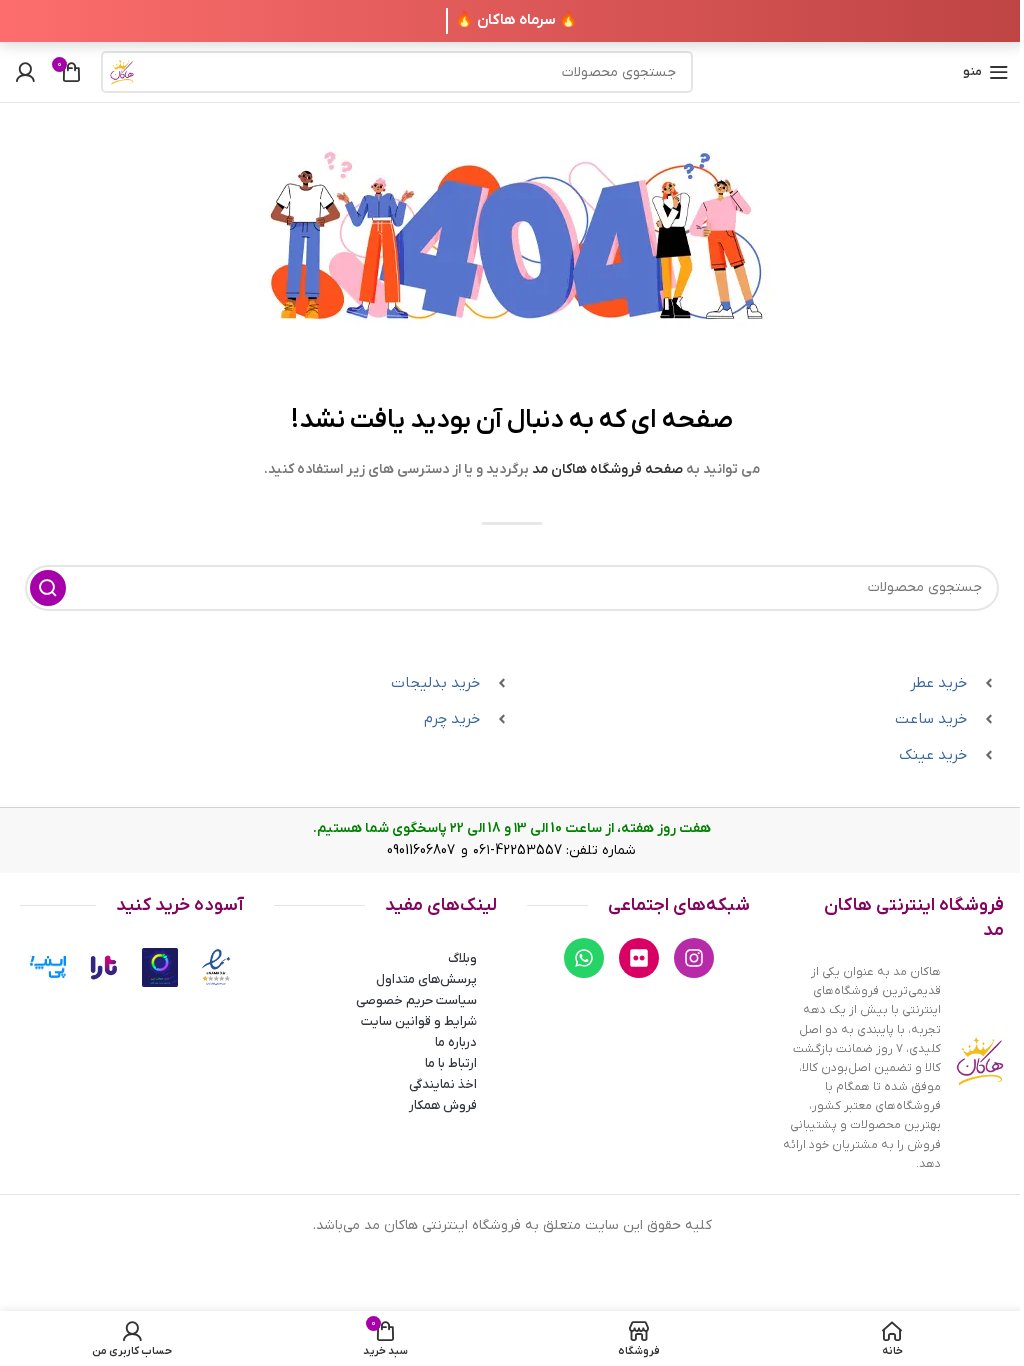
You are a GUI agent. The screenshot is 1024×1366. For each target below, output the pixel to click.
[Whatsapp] (584, 958)
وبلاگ (462, 958)
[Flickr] (639, 958)
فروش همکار (443, 1105)
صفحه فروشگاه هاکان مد (607, 469)
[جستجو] (122, 72)
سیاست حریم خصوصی (416, 1000)
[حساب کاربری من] (25, 72)
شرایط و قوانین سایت (419, 1021)
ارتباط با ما (451, 1063)
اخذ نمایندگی (443, 1084)
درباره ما (456, 1042)
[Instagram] (694, 958)
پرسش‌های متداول (426, 979)
